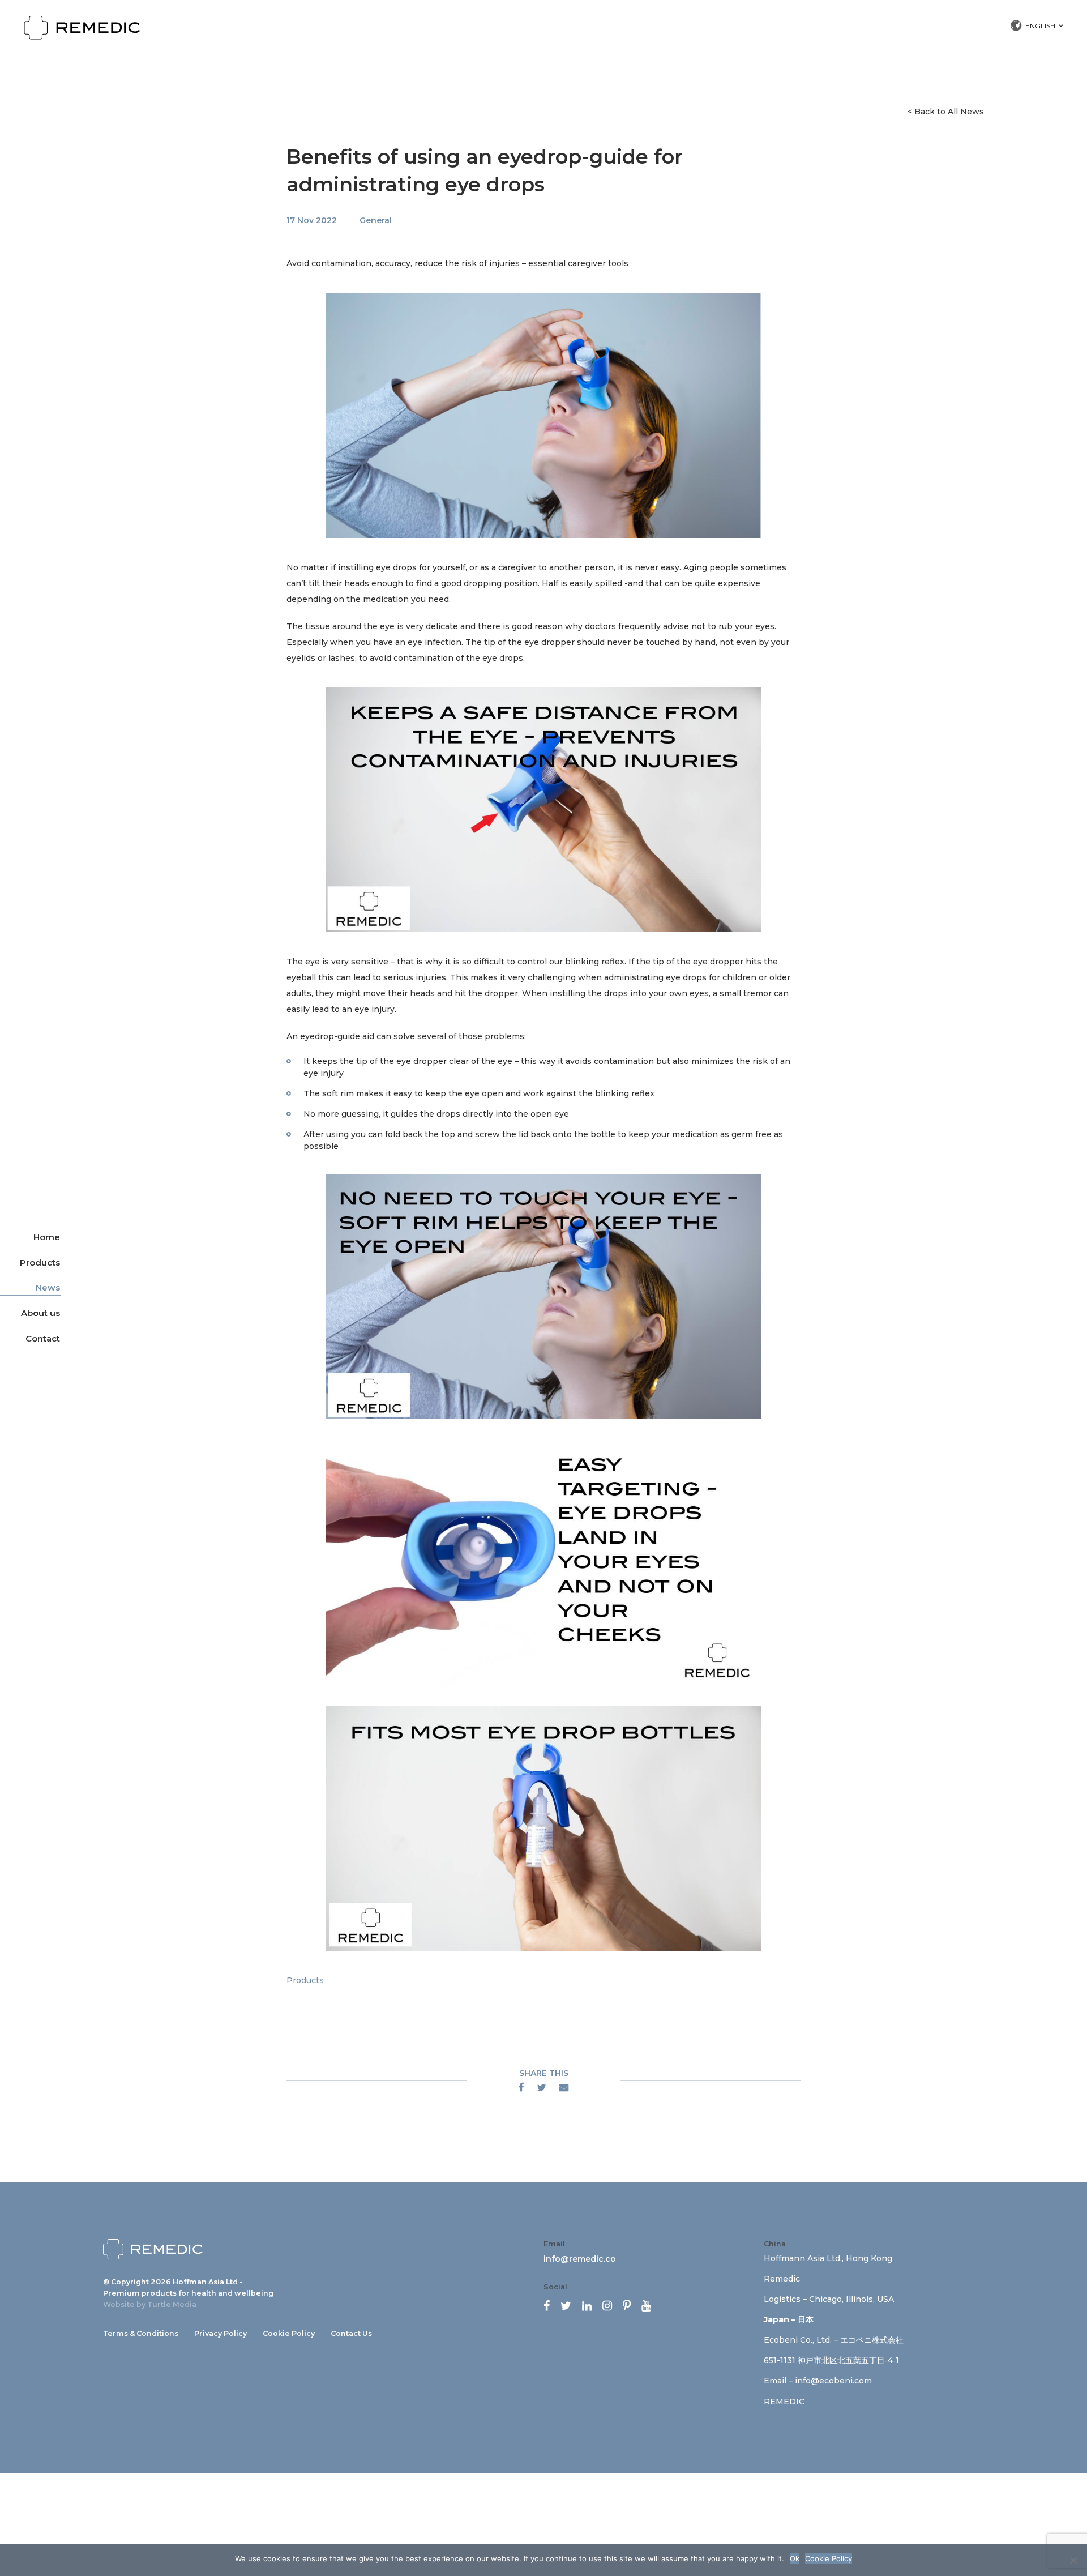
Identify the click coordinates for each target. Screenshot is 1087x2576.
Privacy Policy (221, 2333)
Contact (43, 1338)
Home (47, 1237)
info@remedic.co (580, 2259)
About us (40, 1313)
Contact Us (351, 2333)
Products (40, 1262)
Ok (795, 2558)
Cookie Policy (289, 2333)
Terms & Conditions (141, 2333)
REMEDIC (784, 2402)
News (48, 1287)
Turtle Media (172, 2304)
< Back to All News (946, 112)
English (1040, 26)
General (376, 220)
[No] (1073, 2560)
